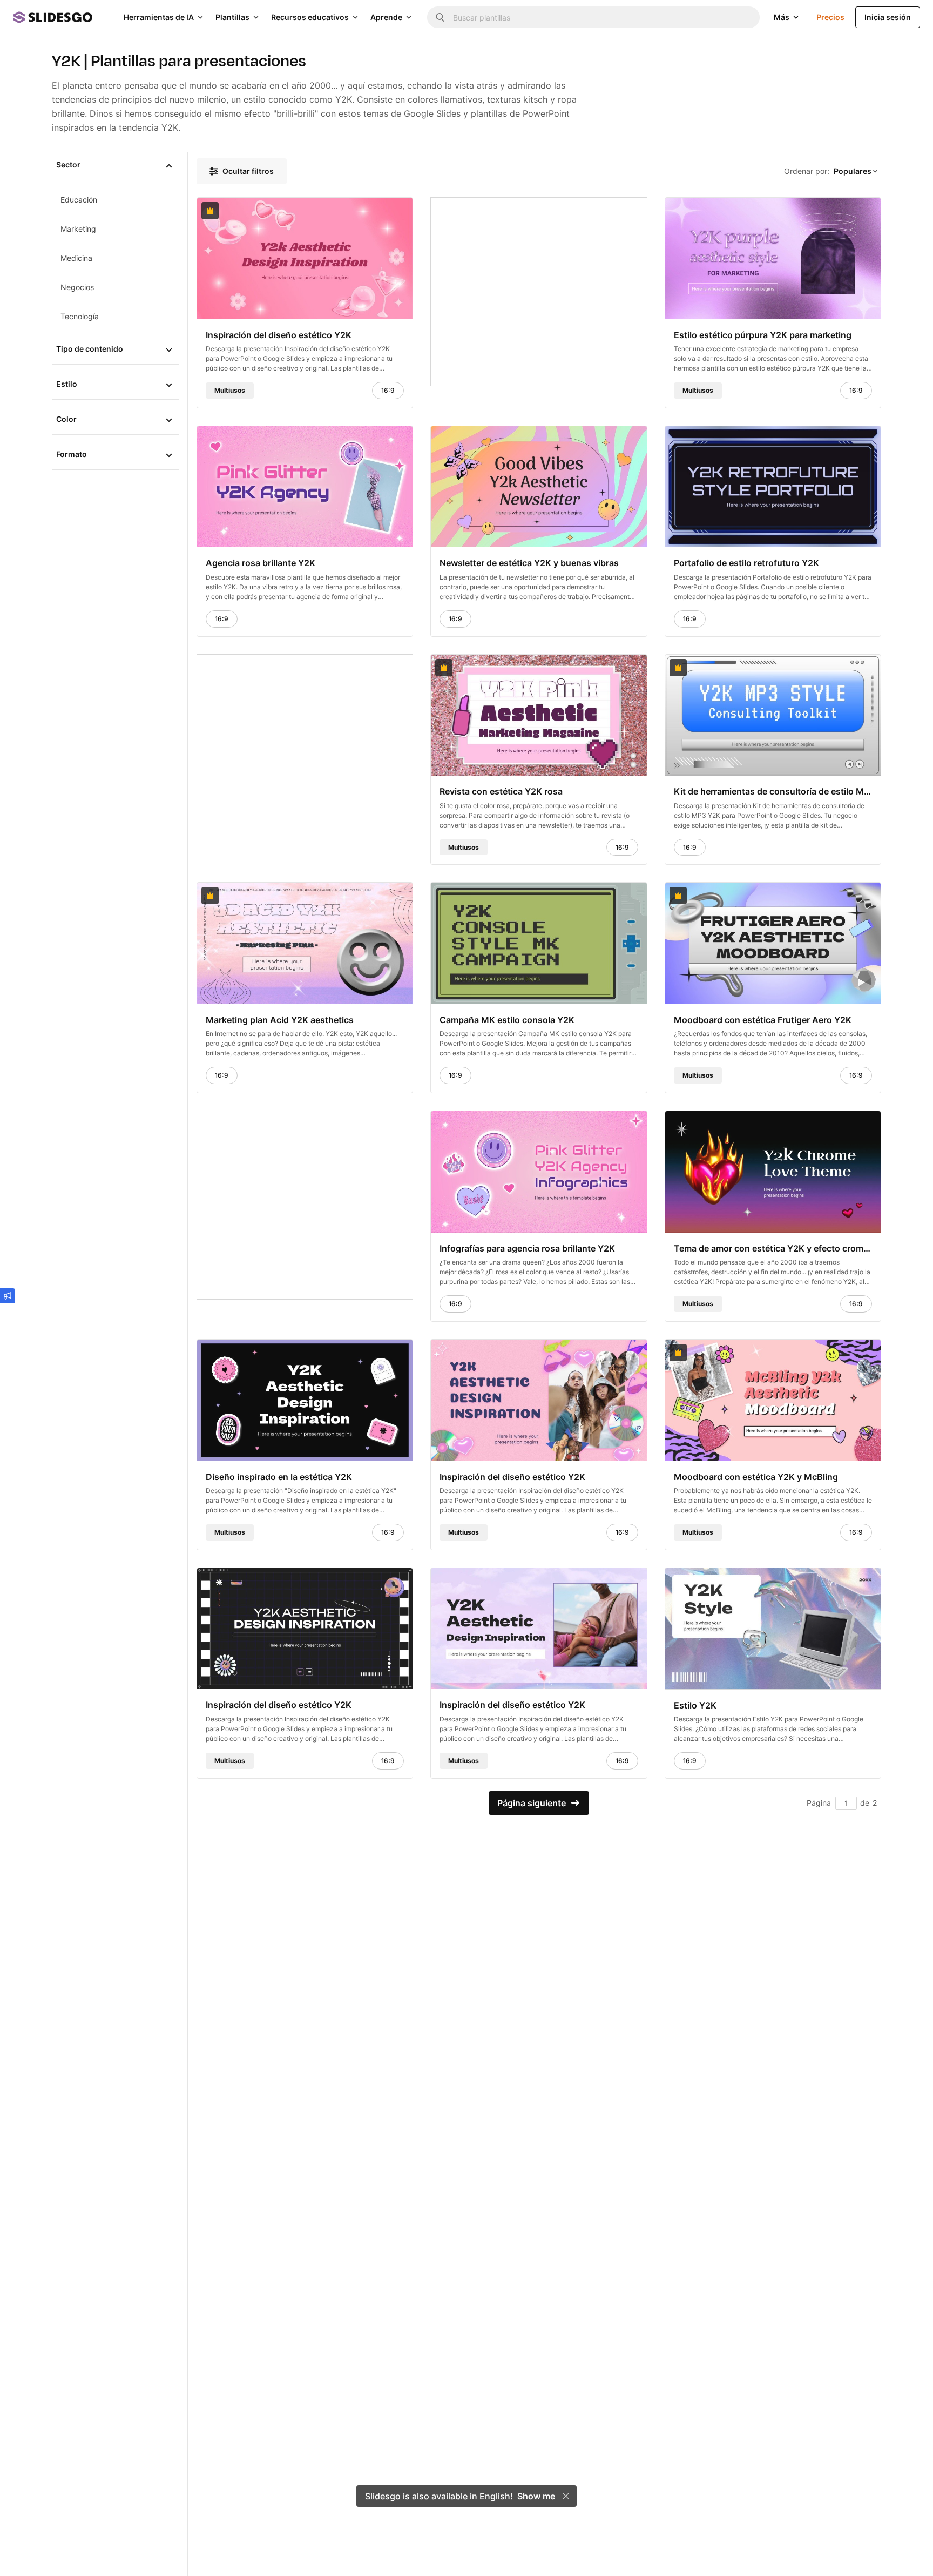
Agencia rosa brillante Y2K (261, 563)
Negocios (77, 287)
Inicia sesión (888, 17)
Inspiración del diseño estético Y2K (279, 334)
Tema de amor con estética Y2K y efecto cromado (773, 1248)
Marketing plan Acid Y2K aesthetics (280, 1020)
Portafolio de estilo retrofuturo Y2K (746, 563)
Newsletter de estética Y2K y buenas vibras (529, 563)
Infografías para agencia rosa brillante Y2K (527, 1248)
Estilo (67, 384)
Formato (72, 454)
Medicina (76, 258)
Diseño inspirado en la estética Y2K (279, 1476)
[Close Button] (566, 2496)
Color (66, 419)
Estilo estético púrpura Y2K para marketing (763, 334)
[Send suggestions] (8, 1296)
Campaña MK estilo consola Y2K (507, 1020)
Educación (79, 200)
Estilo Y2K (695, 1705)
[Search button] (440, 17)
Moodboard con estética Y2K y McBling (756, 1476)
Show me (536, 2496)
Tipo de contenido (90, 349)
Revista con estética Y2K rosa (501, 791)
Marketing (78, 229)
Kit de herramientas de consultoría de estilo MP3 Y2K (773, 791)
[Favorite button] (378, 211)
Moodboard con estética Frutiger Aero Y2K (763, 1020)
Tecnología (80, 316)
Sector (68, 164)
